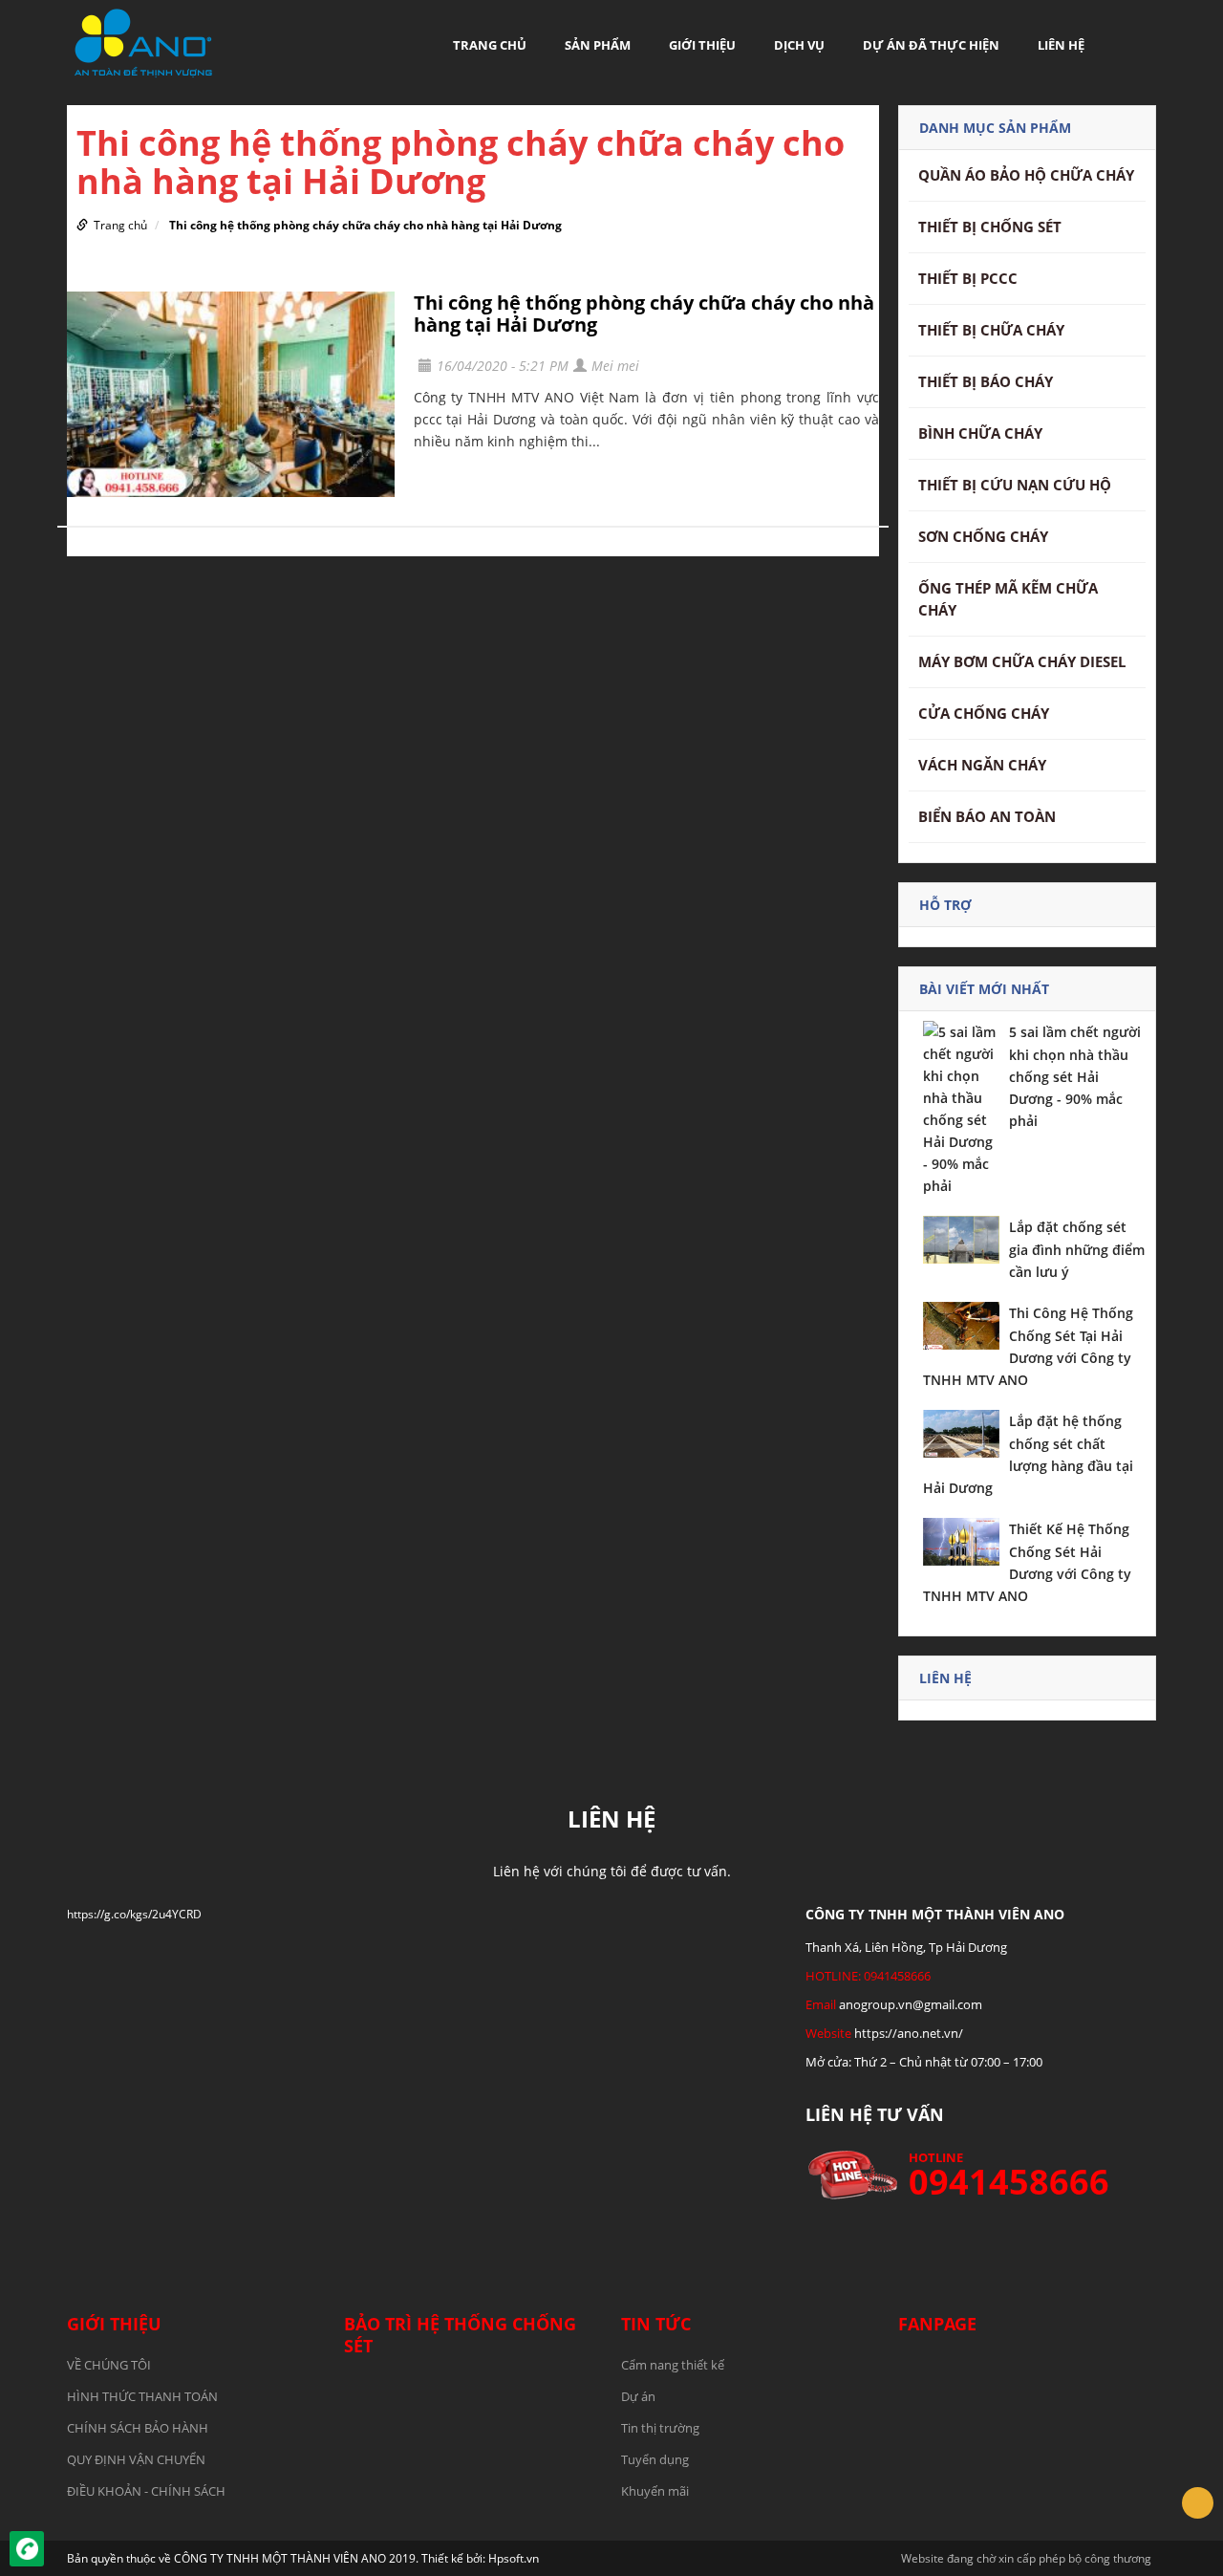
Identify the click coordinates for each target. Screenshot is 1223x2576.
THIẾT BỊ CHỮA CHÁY (991, 330)
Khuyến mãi (655, 2491)
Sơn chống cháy (983, 536)
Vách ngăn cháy (982, 765)
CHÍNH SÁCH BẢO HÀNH (138, 2428)
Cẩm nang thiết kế (673, 2365)
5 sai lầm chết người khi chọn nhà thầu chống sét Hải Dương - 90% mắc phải (1075, 1076)
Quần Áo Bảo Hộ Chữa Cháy (1026, 175)
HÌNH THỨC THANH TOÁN (142, 2396)
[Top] (1198, 2503)
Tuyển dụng (655, 2459)
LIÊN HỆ (1061, 45)
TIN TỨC (656, 2324)
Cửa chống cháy (984, 713)
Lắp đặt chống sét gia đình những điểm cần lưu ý (1077, 1249)
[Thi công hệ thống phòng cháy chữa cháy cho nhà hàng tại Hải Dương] (231, 394)
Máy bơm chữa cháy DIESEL (1022, 661)
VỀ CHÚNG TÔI (109, 2365)
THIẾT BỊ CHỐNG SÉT (990, 227)
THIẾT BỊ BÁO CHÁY (986, 381)
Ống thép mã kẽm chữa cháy (1008, 599)
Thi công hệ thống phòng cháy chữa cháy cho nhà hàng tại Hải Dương (365, 225)
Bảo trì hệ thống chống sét (460, 2335)
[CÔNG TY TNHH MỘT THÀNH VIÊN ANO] (143, 42)
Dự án (638, 2396)
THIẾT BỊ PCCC (968, 278)
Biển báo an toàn (987, 816)
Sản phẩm (598, 45)
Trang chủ (490, 45)
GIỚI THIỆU (702, 45)
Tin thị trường (660, 2428)
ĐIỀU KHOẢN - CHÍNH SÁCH (146, 2491)
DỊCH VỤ (799, 45)
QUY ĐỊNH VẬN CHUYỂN (136, 2459)
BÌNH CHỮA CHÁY (980, 433)
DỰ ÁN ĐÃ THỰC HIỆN (931, 45)
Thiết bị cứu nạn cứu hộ (1015, 485)
